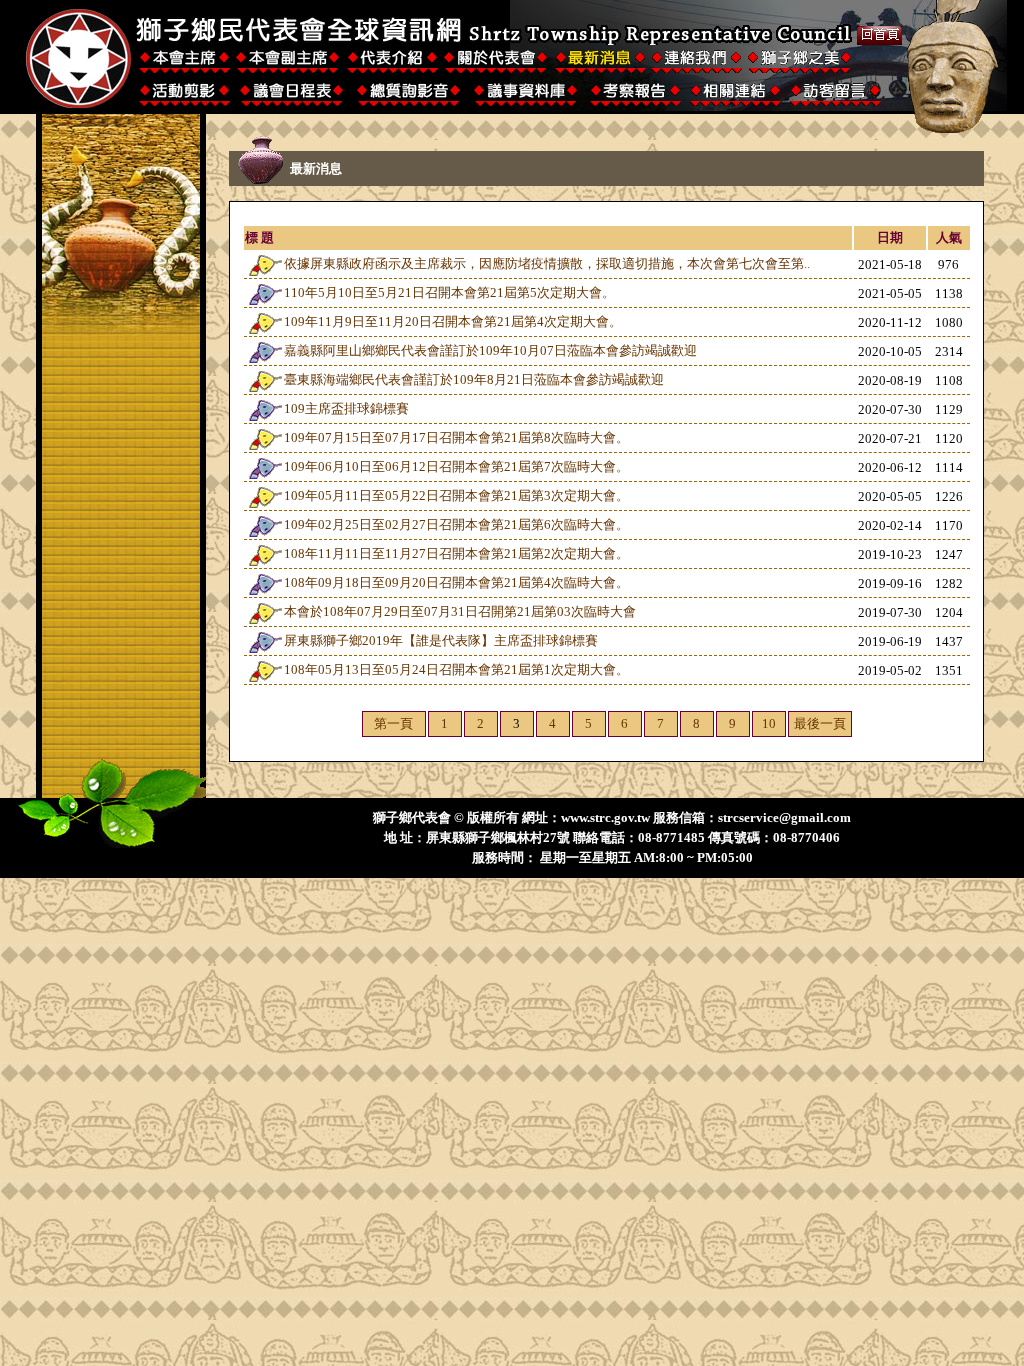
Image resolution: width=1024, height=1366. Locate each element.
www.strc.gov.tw (605, 817)
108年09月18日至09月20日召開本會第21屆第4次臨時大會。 (456, 582)
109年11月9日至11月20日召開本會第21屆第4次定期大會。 (453, 321)
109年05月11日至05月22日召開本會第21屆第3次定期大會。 (456, 495)
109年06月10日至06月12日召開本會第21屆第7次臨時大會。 (456, 466)
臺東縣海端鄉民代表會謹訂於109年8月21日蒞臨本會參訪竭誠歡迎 (474, 379)
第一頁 (393, 723)
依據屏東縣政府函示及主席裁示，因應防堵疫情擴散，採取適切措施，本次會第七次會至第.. (547, 263)
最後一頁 (820, 723)
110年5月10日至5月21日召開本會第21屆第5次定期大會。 (449, 292)
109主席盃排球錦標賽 (346, 408)
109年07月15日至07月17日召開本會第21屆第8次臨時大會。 (456, 437)
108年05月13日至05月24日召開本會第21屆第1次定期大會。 (456, 669)
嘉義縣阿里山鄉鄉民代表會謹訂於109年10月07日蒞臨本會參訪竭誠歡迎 (490, 350)
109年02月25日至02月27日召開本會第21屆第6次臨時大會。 (456, 524)
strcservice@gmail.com (784, 817)
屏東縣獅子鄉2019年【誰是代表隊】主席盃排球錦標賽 (441, 640)
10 (769, 723)
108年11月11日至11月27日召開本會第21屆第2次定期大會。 (456, 553)
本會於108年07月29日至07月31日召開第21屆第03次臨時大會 (460, 611)
